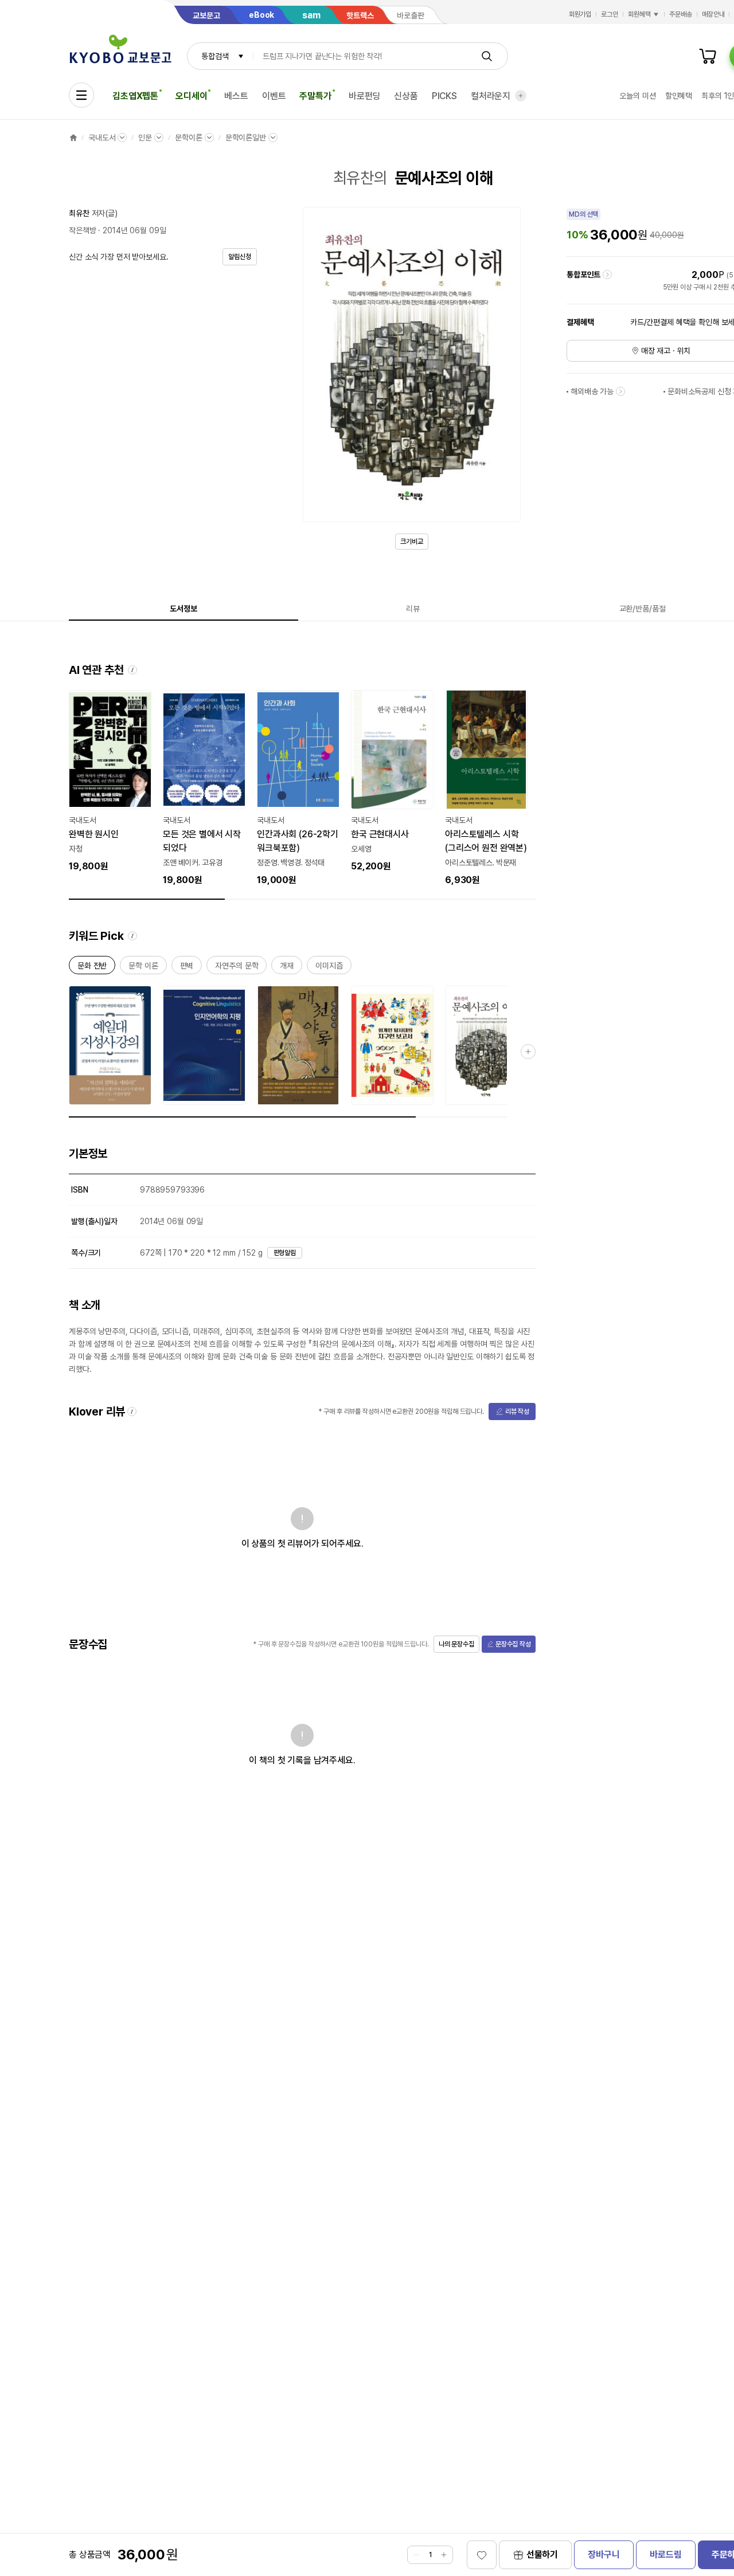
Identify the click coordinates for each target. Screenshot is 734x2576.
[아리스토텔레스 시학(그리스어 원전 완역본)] (486, 789)
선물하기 (542, 2555)
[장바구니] (708, 56)
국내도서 (102, 138)
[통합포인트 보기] (607, 275)
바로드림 (665, 2555)
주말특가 (315, 96)
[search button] (487, 56)
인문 (145, 138)
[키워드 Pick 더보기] (528, 1052)
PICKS (444, 96)
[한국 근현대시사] (392, 782)
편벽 (187, 968)
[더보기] (521, 96)
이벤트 (274, 96)
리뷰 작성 (517, 1411)
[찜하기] (482, 2555)
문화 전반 (92, 968)
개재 (287, 968)
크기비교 (412, 542)
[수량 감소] (416, 2555)
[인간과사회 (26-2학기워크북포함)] (298, 789)
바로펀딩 (364, 96)
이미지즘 (329, 968)
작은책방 (82, 230)
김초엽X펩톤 (135, 96)
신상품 (406, 96)
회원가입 (580, 14)
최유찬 (79, 213)
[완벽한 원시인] (110, 782)
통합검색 (215, 56)
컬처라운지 (491, 96)
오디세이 (191, 96)
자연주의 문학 (237, 968)
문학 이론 (143, 968)
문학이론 (188, 138)
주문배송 (681, 14)
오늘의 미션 (637, 96)
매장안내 (713, 14)
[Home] (73, 138)
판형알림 (285, 1253)
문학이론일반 (246, 138)
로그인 (610, 14)
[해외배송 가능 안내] (620, 391)
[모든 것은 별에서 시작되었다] (204, 789)
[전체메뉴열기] (81, 95)
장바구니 (604, 2555)
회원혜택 (639, 14)
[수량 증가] (444, 2555)
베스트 (236, 96)
